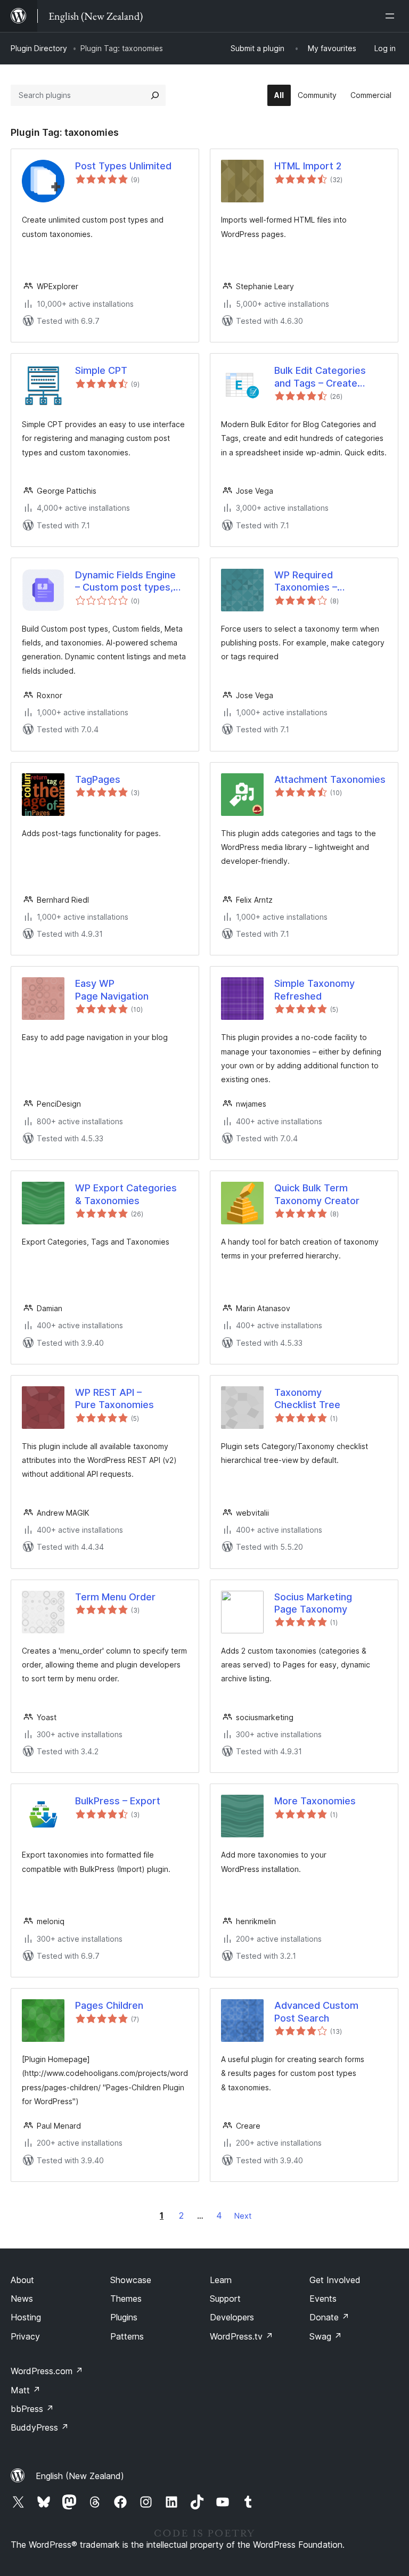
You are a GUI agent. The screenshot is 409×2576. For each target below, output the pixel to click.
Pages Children (109, 2005)
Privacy (25, 2336)
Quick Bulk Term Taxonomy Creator (317, 1194)
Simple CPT (101, 370)
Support (225, 2299)
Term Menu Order (115, 1597)
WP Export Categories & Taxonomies (126, 1194)
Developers (232, 2317)
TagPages (98, 779)
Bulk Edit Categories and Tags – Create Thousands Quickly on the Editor (324, 377)
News (22, 2299)
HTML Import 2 (308, 166)
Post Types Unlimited (123, 166)
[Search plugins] (155, 95)
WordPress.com (47, 2371)
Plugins (124, 2317)
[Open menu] (392, 16)
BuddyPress (40, 2427)
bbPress (32, 2409)
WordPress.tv (242, 2336)
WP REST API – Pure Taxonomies (114, 1399)
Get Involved (335, 2280)
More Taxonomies (315, 1801)
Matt (26, 2390)
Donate (329, 2317)
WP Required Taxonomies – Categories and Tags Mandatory (322, 582)
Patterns (127, 2336)
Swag (326, 2336)
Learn (221, 2280)
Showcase (131, 2280)
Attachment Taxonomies (330, 779)
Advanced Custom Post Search (316, 2011)
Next (243, 2216)
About (22, 2280)
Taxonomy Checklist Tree (307, 1399)
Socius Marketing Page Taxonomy (313, 1603)
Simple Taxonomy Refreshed (314, 989)
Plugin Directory (39, 48)
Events (323, 2299)
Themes (126, 2299)
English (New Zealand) (80, 2476)
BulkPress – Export (118, 1801)
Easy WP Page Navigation (112, 989)
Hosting (26, 2317)
